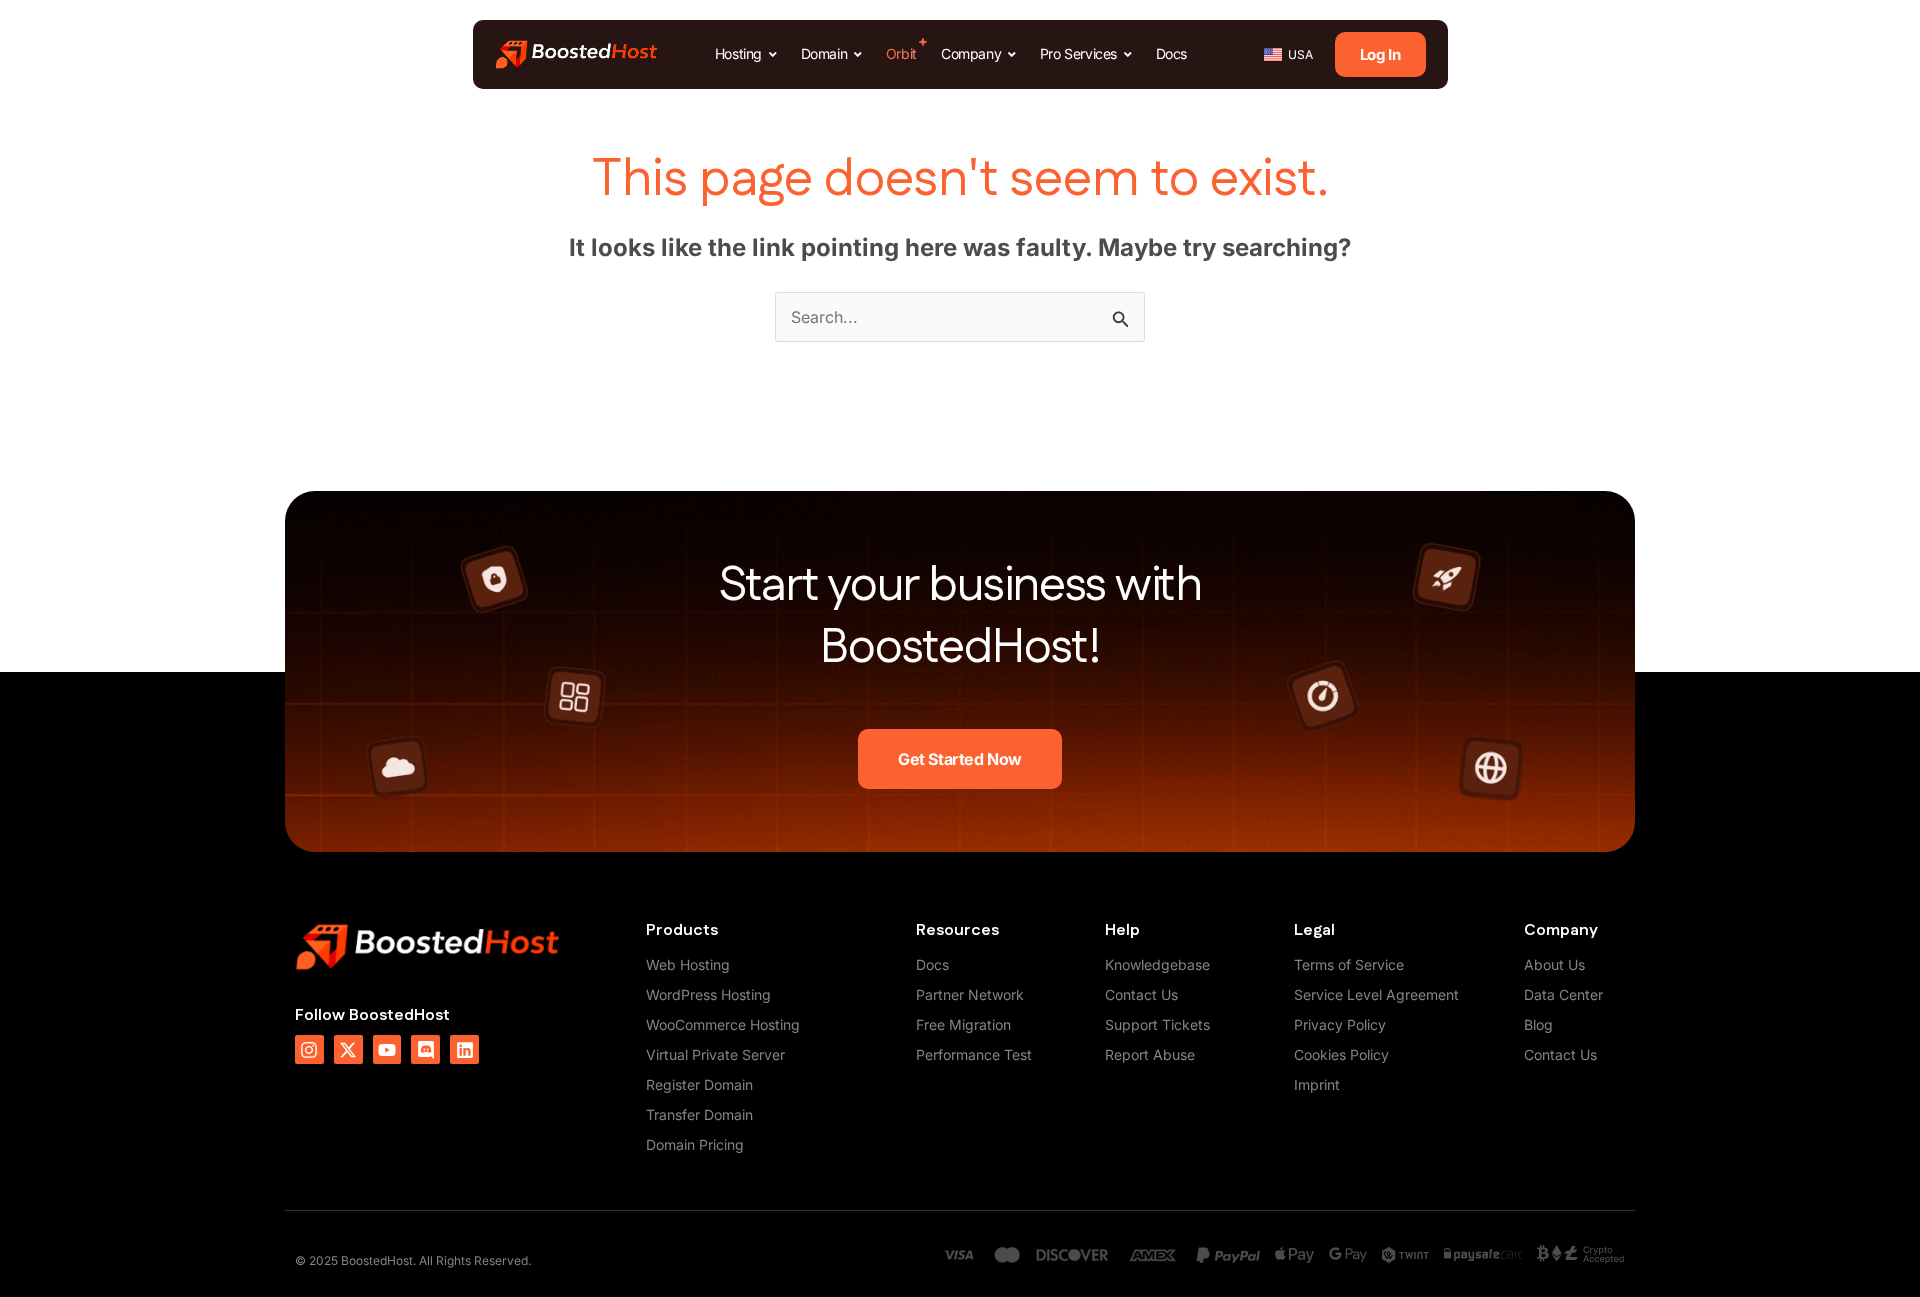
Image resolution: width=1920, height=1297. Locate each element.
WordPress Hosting (708, 994)
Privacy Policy (1340, 1024)
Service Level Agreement (1376, 994)
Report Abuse (1150, 1054)
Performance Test (974, 1054)
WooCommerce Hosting (723, 1024)
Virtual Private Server (715, 1054)
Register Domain (699, 1084)
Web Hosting (688, 964)
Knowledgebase (1157, 964)
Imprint (1317, 1084)
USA (1300, 54)
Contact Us (1141, 994)
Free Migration (963, 1024)
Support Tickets (1157, 1024)
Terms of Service (1349, 964)
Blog (1538, 1024)
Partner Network (970, 994)
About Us (1554, 964)
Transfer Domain (699, 1114)
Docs (932, 964)
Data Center (1563, 994)
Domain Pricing (695, 1144)
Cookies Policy (1341, 1054)
